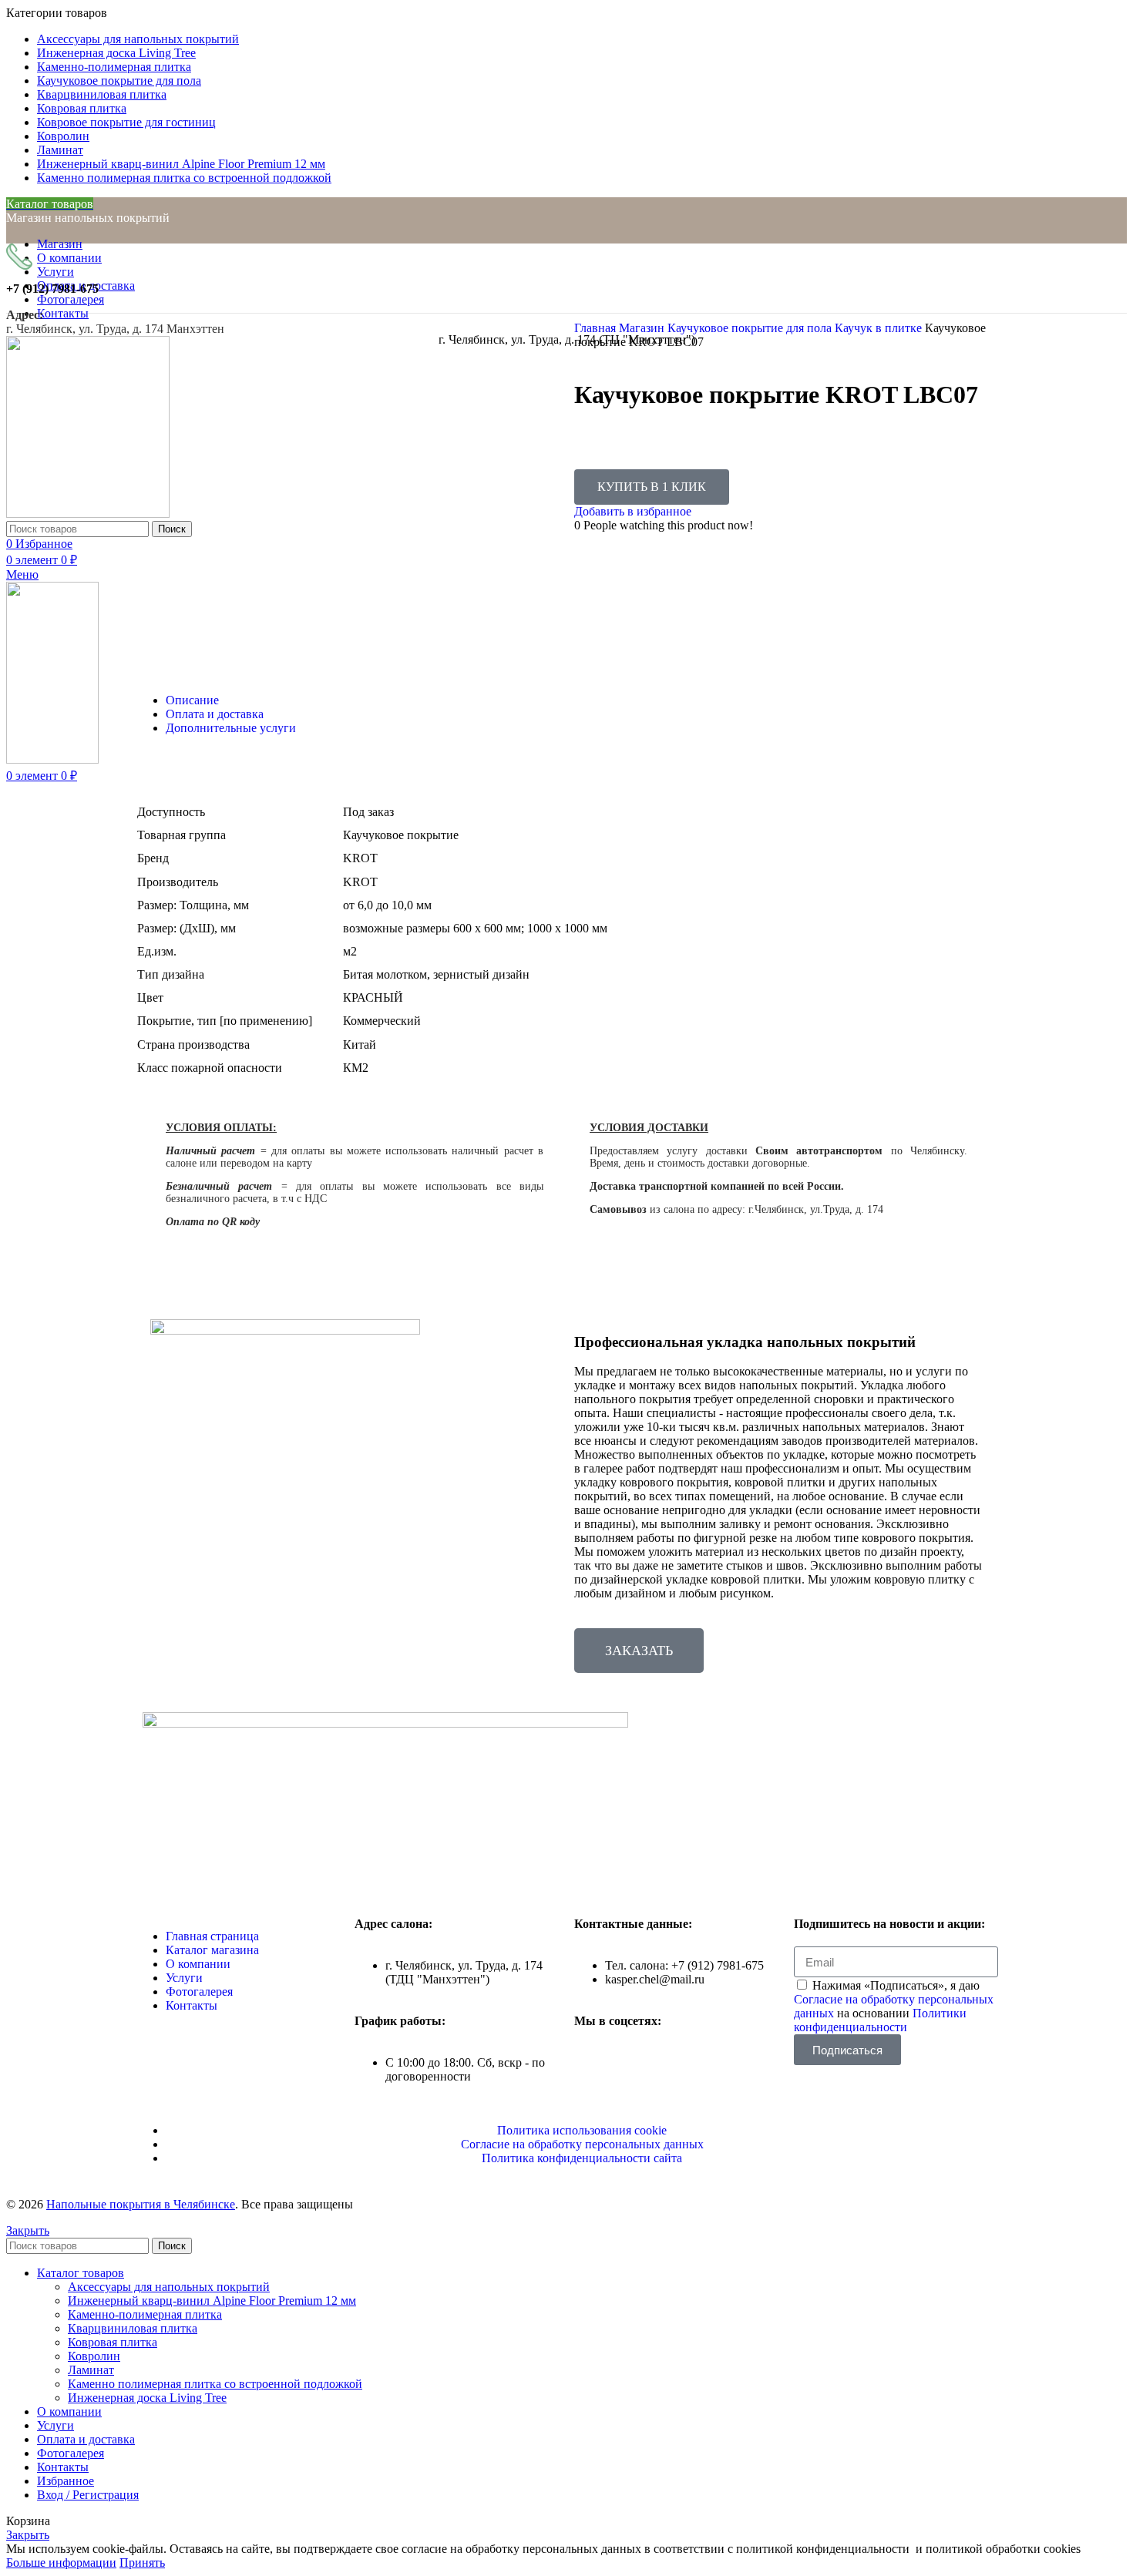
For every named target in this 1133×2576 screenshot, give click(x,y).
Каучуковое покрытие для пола (751, 328)
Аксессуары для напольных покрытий (169, 2287)
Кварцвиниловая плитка (133, 2328)
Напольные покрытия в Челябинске (141, 2204)
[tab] (582, 700)
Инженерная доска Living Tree (147, 2398)
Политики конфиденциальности (880, 2020)
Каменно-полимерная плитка (145, 2314)
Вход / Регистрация (88, 2495)
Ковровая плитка (113, 2342)
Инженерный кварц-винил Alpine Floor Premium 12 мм (212, 2301)
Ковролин (94, 2356)
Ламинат (91, 2370)
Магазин (643, 328)
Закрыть (28, 2230)
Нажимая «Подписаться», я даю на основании (894, 2006)
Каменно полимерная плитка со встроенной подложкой (215, 2384)
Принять (142, 2563)
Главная (597, 328)
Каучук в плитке (880, 328)
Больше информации (61, 2563)
